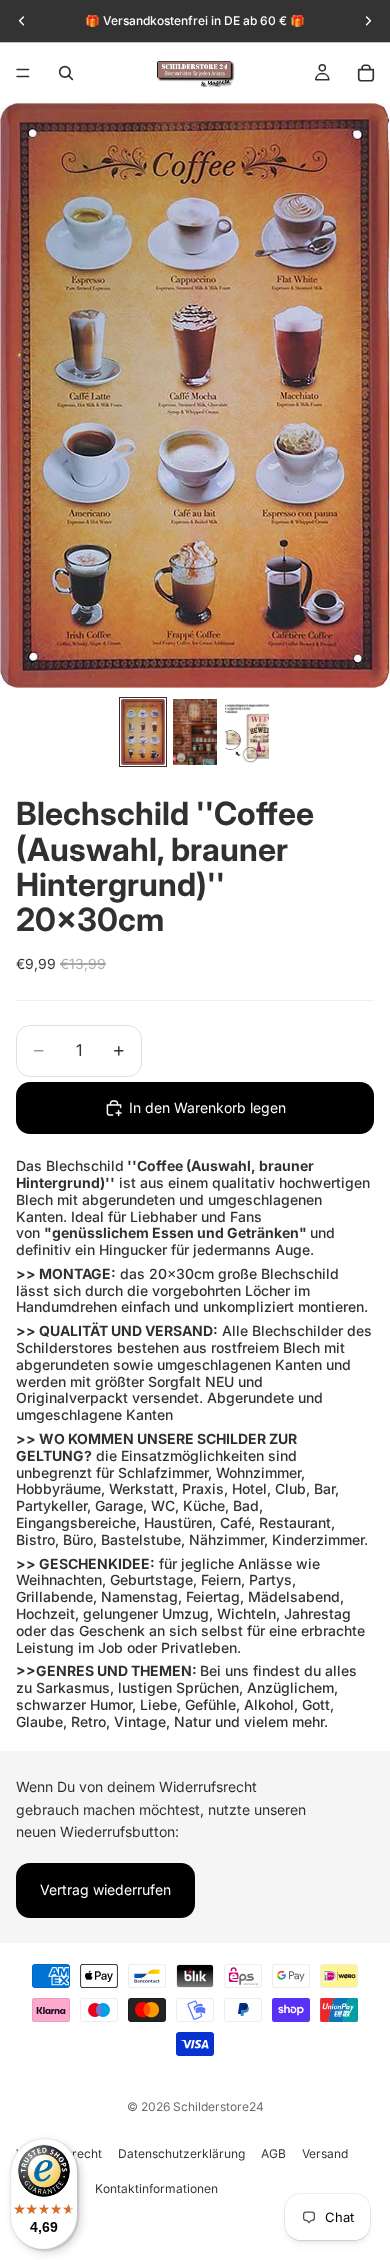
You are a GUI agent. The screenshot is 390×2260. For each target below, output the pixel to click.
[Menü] (23, 73)
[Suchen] (66, 73)
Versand (325, 2153)
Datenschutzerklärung (181, 2153)
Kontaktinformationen (156, 2188)
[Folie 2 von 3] (195, 732)
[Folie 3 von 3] (247, 732)
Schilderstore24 (218, 2106)
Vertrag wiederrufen (105, 1889)
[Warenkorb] (366, 73)
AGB (273, 2153)
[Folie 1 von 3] (143, 732)
